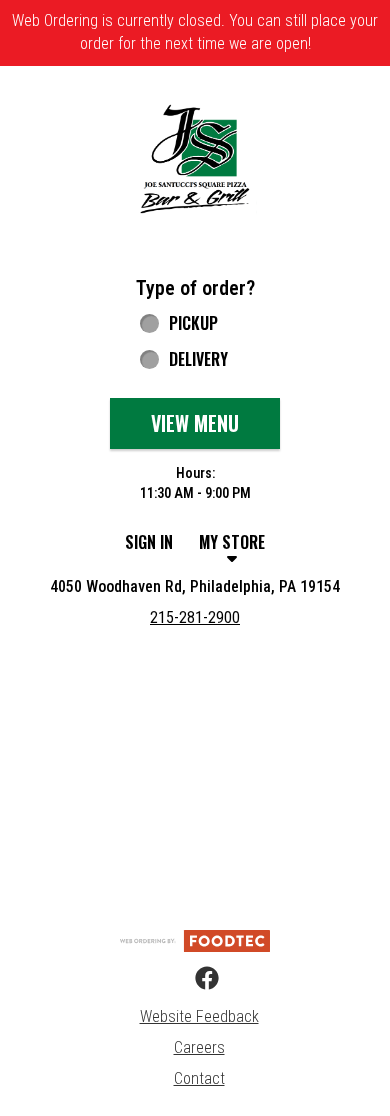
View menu (195, 423)
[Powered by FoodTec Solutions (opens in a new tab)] (195, 939)
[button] (195, 158)
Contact (199, 1078)
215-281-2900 (195, 617)
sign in (149, 542)
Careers (199, 1047)
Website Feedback (199, 1016)
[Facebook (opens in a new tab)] (195, 979)
